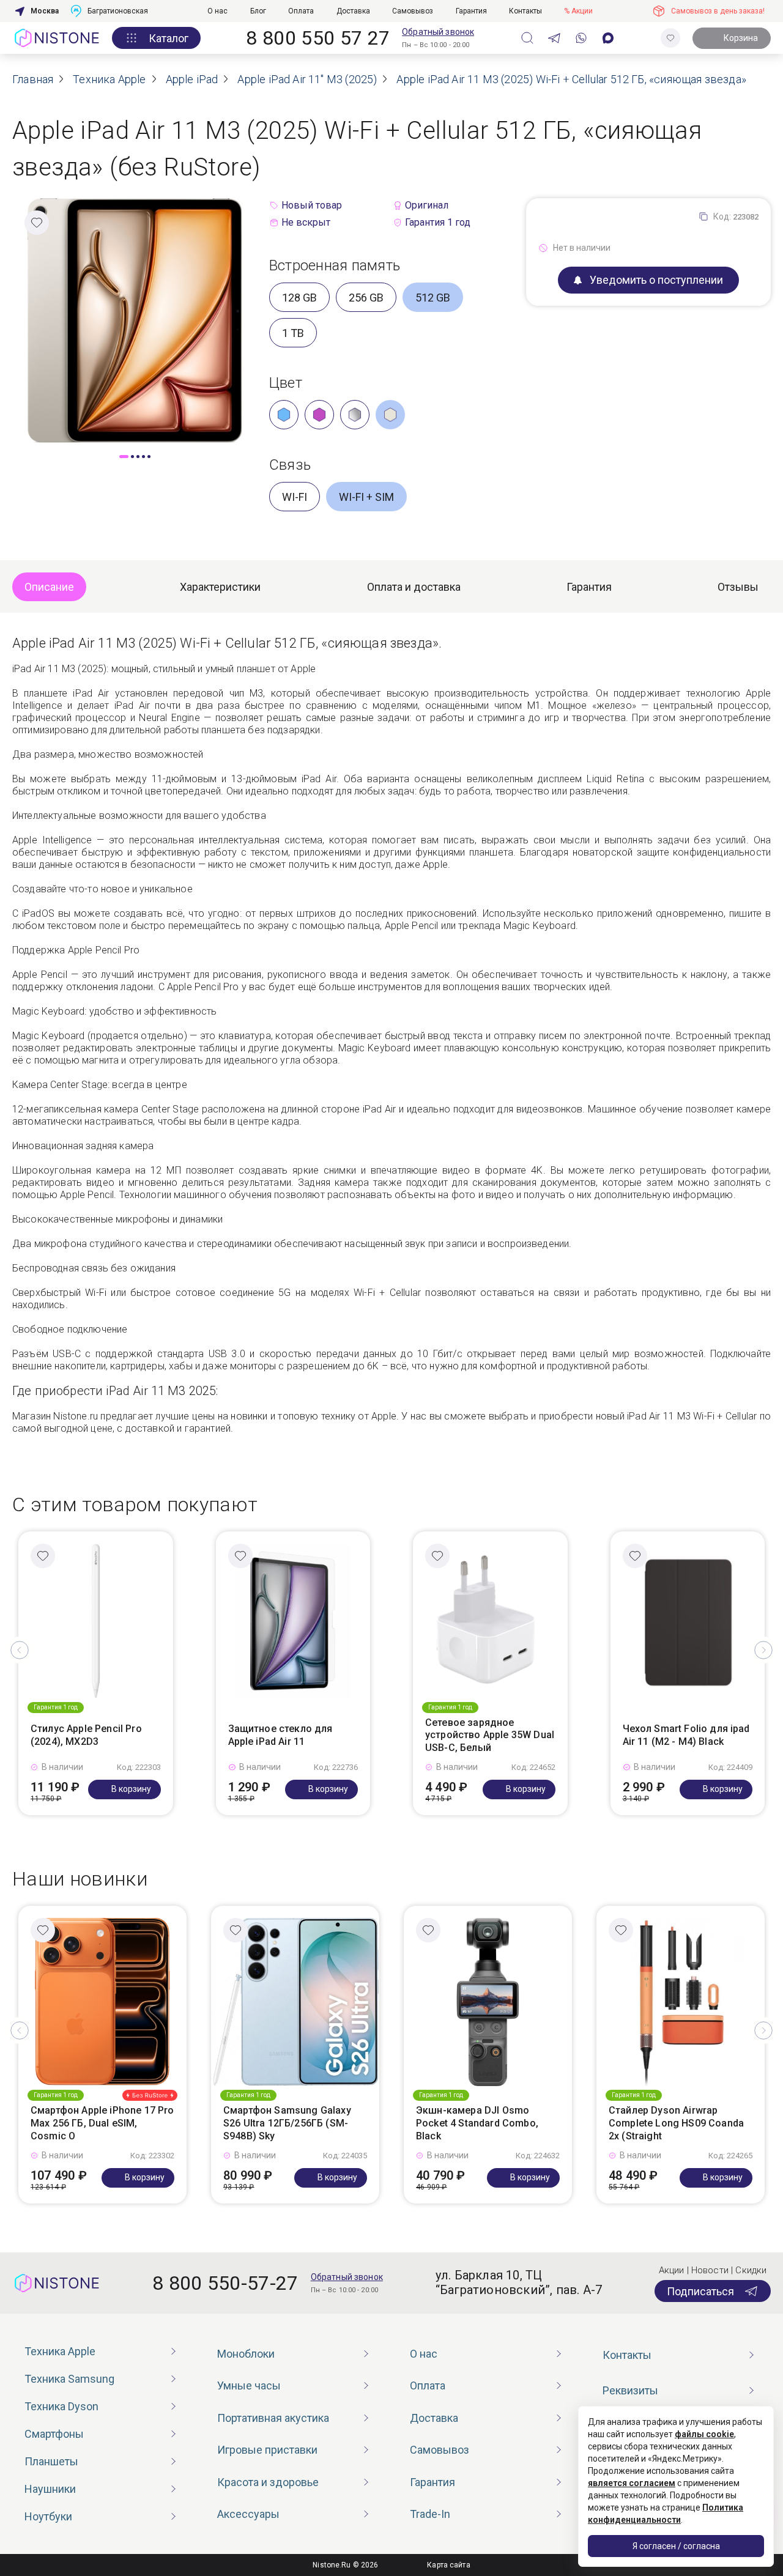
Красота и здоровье (268, 2482)
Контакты (525, 11)
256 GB (366, 298)
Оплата (301, 11)
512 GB (433, 298)
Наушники (50, 2489)
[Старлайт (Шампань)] (390, 415)
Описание (49, 587)
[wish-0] (670, 38)
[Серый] (355, 415)
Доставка (353, 11)
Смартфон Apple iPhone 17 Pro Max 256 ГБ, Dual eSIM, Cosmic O (102, 2123)
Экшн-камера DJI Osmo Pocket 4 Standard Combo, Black (477, 2123)
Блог (258, 11)
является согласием (632, 2483)
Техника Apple (60, 2351)
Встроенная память (335, 265)
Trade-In (430, 2514)
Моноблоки (246, 2354)
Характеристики (220, 587)
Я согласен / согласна (676, 2546)
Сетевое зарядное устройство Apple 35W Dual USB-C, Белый (490, 1735)
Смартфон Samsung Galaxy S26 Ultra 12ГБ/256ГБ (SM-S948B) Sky (287, 2123)
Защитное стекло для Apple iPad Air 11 (280, 1735)
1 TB (293, 333)
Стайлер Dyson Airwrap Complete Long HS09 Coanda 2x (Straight (676, 2123)
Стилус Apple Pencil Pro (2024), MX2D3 (86, 1735)
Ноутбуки (48, 2516)
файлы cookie (704, 2434)
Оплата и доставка (414, 587)
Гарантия (471, 11)
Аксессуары (248, 2514)
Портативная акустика (273, 2418)
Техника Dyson (61, 2406)
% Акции (578, 11)
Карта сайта (448, 2565)
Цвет (286, 383)
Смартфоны (54, 2434)
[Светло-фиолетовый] (319, 415)
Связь (290, 465)
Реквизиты (630, 2390)
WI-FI (295, 497)
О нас (217, 11)
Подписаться (700, 2291)
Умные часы (249, 2385)
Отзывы (738, 587)
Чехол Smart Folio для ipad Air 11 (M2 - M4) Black (686, 1735)
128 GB (299, 298)
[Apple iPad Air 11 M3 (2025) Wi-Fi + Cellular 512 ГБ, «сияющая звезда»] (135, 320)
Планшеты (51, 2461)
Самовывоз (413, 11)
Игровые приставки (267, 2450)
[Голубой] (284, 415)
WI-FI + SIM (366, 497)
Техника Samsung (69, 2379)
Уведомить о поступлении (656, 280)
